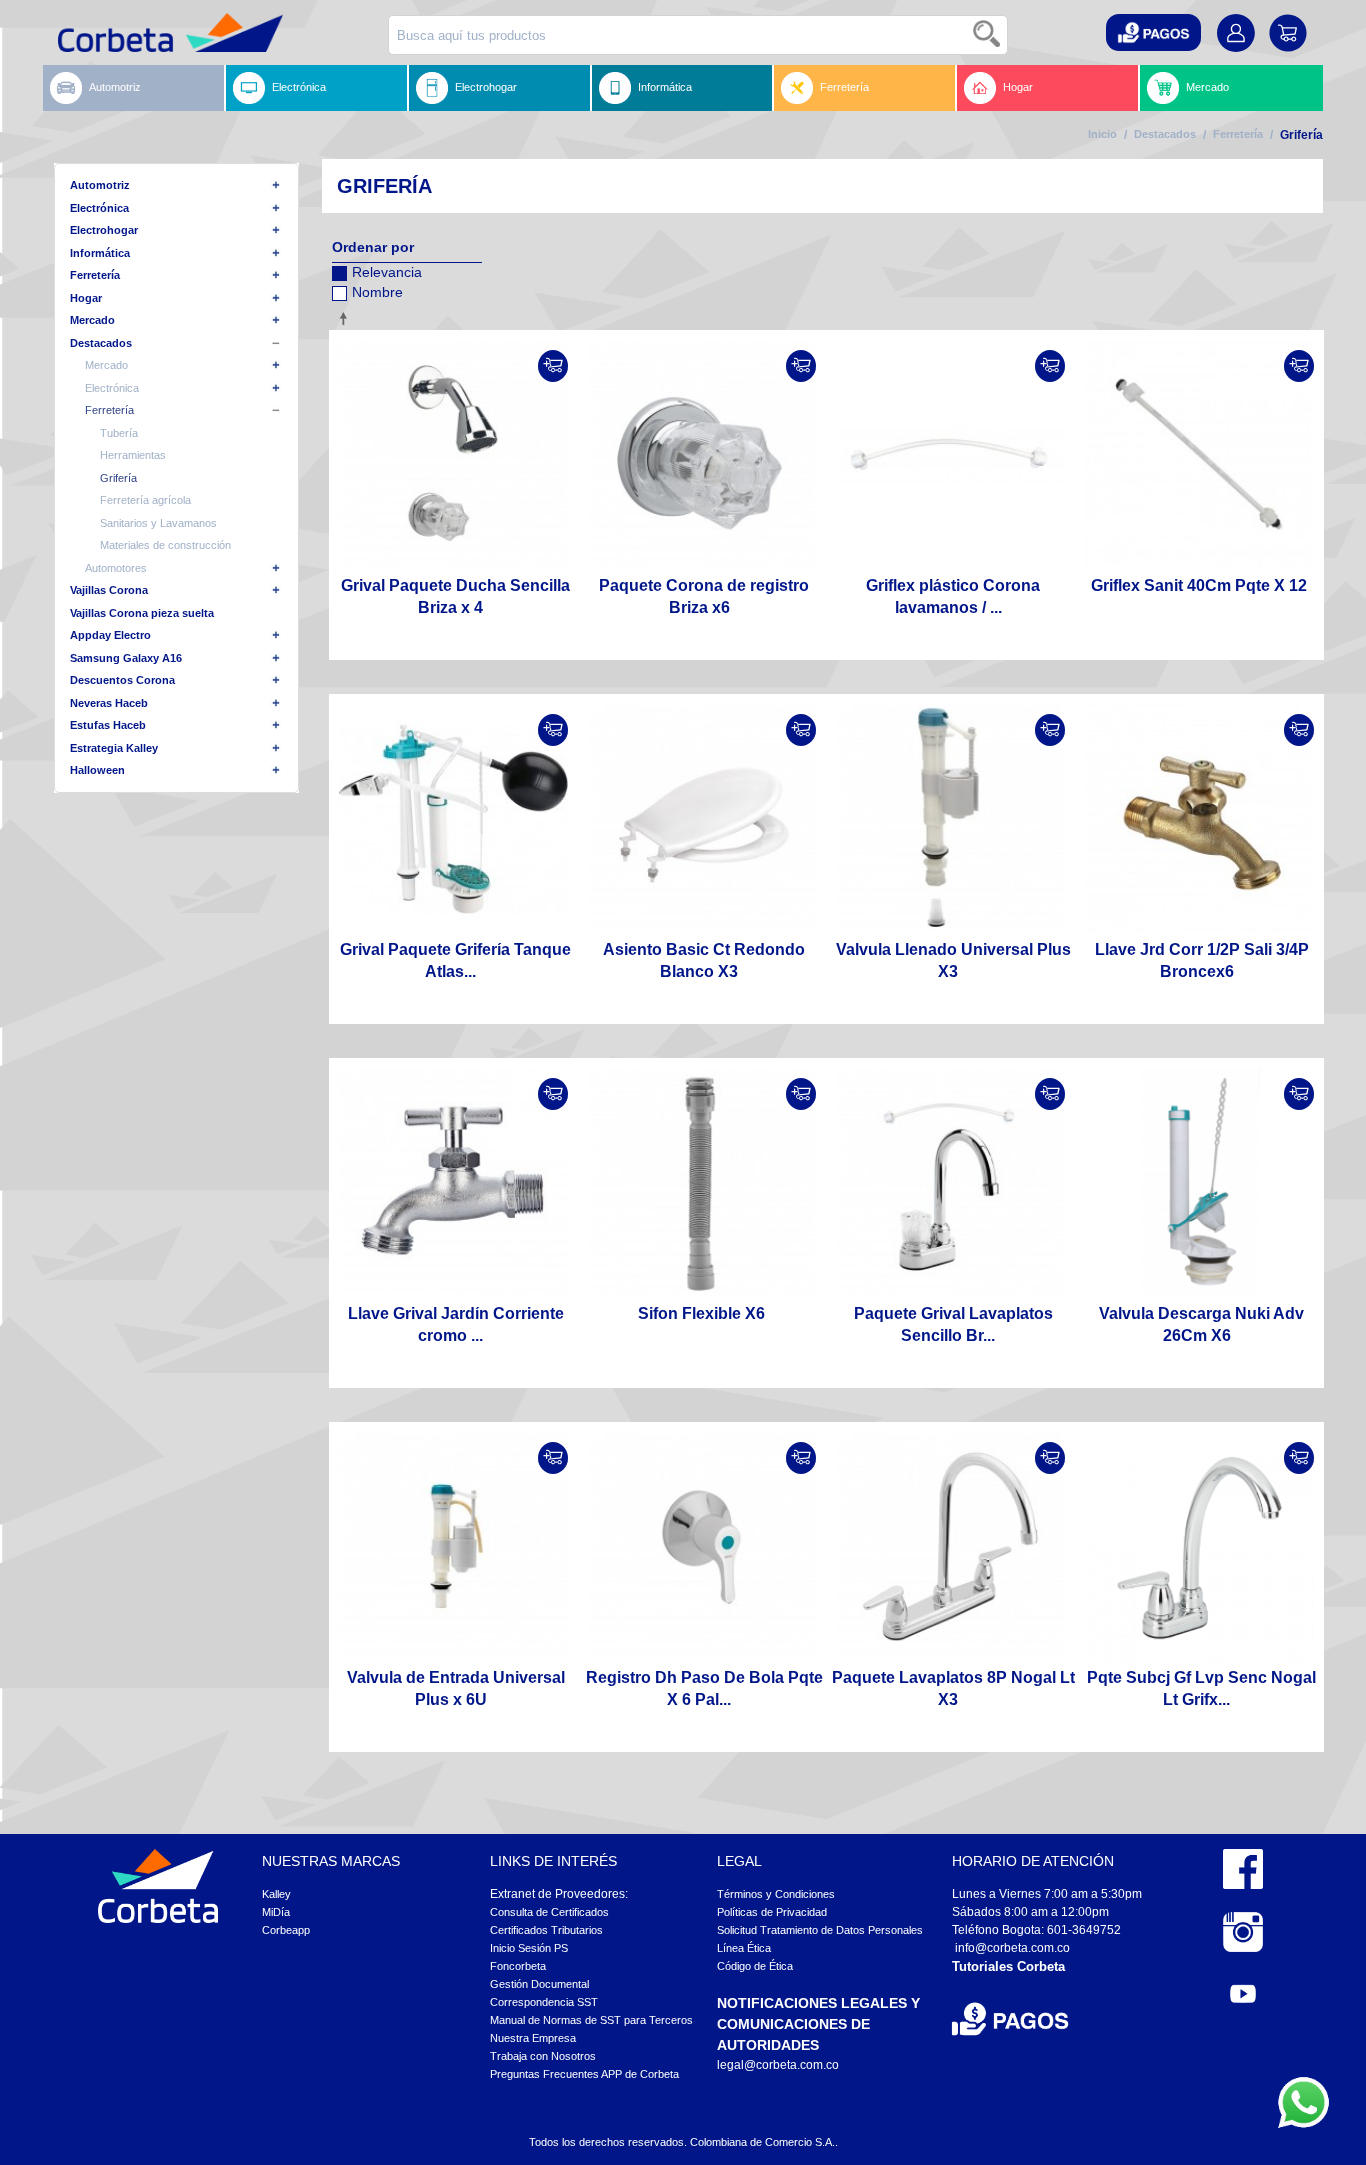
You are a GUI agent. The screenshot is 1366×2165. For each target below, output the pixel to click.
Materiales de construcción (165, 545)
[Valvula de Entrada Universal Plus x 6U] (453, 1546)
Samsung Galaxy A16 (126, 658)
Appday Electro (110, 635)
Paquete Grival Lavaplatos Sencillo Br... (953, 1324)
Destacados (1165, 134)
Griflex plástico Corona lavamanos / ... (953, 596)
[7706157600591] (950, 1182)
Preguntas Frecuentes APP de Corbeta (584, 2074)
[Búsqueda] (988, 35)
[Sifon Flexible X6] (702, 1182)
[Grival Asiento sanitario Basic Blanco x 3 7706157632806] (702, 818)
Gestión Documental (539, 1984)
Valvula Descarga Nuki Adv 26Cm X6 (1201, 1324)
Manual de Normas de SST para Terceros (591, 2020)
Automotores (116, 568)
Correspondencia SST (544, 2002)
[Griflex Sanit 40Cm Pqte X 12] (1199, 454)
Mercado (1207, 87)
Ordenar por (373, 247)
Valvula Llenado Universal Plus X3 (953, 960)
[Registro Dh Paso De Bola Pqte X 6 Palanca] (702, 1546)
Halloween (97, 770)
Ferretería (844, 87)
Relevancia (387, 272)
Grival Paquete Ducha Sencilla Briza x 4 (455, 596)
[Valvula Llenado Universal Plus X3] (950, 818)
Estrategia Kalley (114, 748)
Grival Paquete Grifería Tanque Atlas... (455, 960)
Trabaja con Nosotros (543, 2056)
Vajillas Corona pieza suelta (142, 613)
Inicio (1102, 134)
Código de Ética (755, 1966)
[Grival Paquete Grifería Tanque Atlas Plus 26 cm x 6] (453, 818)
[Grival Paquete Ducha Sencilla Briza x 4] (453, 454)
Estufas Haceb (108, 725)
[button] (1153, 32)
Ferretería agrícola (145, 500)
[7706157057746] (950, 1546)
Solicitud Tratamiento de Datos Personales (820, 1930)
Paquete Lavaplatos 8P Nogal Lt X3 (953, 1688)
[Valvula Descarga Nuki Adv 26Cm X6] (1199, 1182)
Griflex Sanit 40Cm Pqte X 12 (1199, 585)
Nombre (377, 292)
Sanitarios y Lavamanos (158, 523)
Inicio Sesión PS (529, 1948)
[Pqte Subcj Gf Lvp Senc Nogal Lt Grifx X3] (1199, 1546)
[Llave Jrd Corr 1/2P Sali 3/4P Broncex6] (1199, 818)
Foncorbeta (518, 1966)
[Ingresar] (553, 366)
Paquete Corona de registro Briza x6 (704, 596)
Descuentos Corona (122, 680)
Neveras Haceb (109, 703)
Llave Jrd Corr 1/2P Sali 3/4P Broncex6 (1202, 960)
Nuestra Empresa (533, 2038)
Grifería (118, 478)
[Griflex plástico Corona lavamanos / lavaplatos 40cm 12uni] (950, 454)
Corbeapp (286, 1930)
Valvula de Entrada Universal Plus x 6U (456, 1688)
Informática (665, 87)
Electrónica (299, 87)
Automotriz (115, 87)
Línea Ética (744, 1948)
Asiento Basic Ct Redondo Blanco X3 (704, 960)
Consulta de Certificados (549, 1912)
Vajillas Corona (109, 590)
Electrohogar (486, 87)
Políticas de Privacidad (772, 1912)
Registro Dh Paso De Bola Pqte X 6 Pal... (704, 1688)
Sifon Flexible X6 (701, 1313)
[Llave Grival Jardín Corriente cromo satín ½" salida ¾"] (453, 1182)
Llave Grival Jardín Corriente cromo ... (456, 1324)
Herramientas (133, 455)
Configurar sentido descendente (347, 318)
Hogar (1018, 87)
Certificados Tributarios (546, 1930)
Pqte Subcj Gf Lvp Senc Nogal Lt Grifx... (1201, 1688)
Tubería (119, 433)
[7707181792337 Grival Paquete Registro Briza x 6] (702, 454)
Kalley (276, 1894)
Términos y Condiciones (776, 1894)
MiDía (276, 1912)
